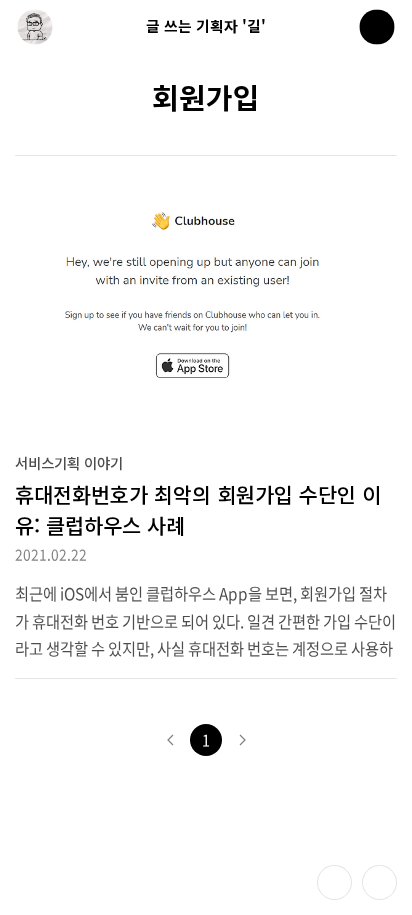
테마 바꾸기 (334, 882)
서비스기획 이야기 (69, 462)
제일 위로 (379, 882)
